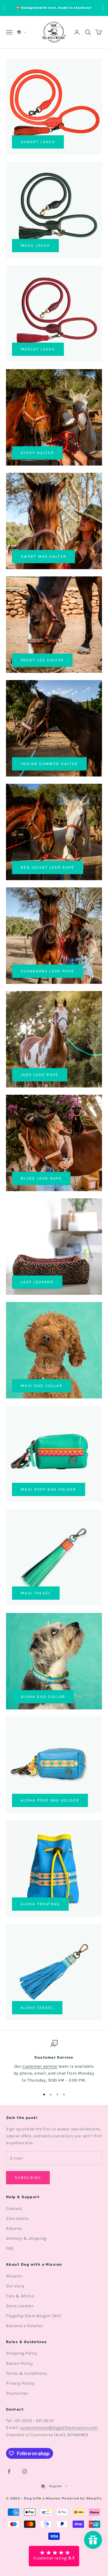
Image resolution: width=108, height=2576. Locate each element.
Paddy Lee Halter (42, 660)
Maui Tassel (36, 1593)
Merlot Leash (38, 349)
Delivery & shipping (26, 2238)
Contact (14, 2209)
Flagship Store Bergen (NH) (34, 2316)
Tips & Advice (20, 2296)
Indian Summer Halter (49, 764)
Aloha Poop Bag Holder (50, 1800)
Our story (15, 2286)
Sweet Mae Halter (43, 556)
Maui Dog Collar (42, 1386)
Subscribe (28, 2178)
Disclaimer (17, 2393)
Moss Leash (35, 245)
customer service (40, 2066)
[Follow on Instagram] (25, 2471)
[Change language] (21, 32)
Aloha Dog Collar (43, 1697)
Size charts (17, 2218)
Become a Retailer (25, 2326)
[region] (54, 2062)
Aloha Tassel (37, 2008)
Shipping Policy (22, 2353)
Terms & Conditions (26, 2373)
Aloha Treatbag (40, 1904)
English (56, 2486)
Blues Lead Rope (41, 1178)
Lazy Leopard (37, 1282)
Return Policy (19, 2363)
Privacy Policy (20, 2383)
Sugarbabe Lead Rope (47, 971)
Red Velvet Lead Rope (48, 867)
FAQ (10, 2248)
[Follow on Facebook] (9, 2471)
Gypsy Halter (37, 453)
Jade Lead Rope (40, 1075)
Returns (14, 2228)
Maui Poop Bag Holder (49, 1489)
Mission (14, 2276)
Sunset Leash (38, 142)
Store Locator (20, 2306)
